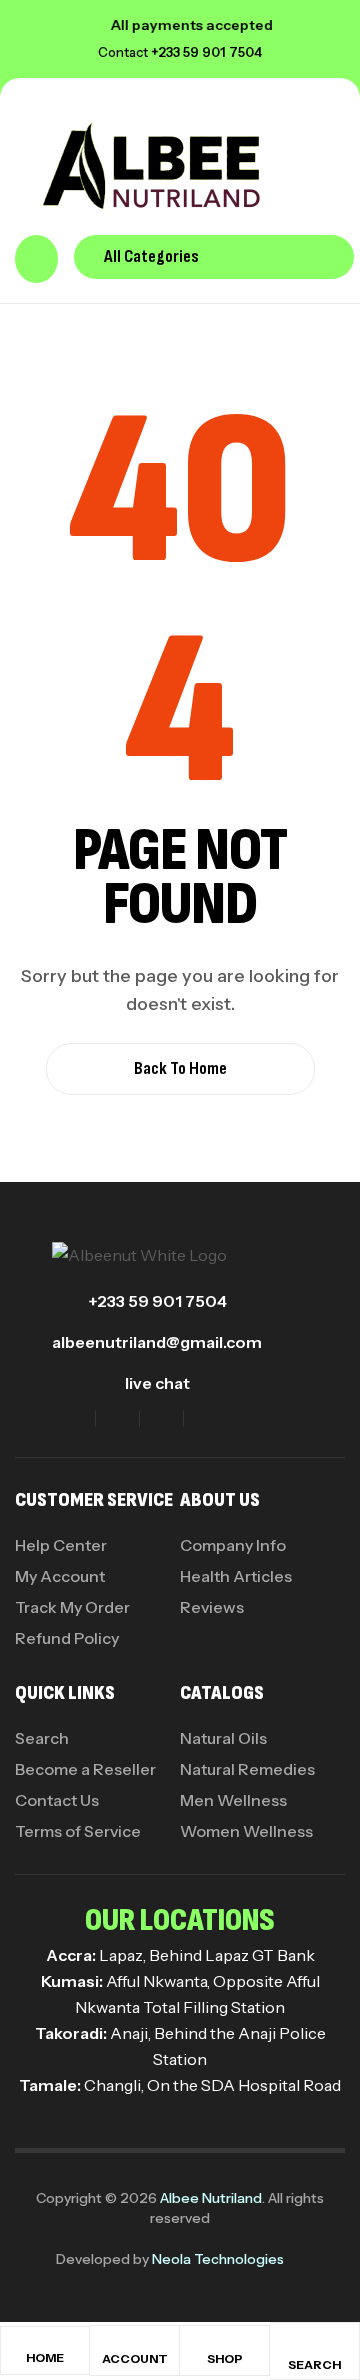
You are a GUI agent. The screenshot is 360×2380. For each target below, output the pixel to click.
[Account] (135, 2345)
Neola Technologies (218, 2259)
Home (45, 2357)
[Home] (45, 2345)
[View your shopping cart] (36, 259)
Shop (225, 2358)
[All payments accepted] (82, 25)
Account (135, 2358)
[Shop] (225, 2345)
